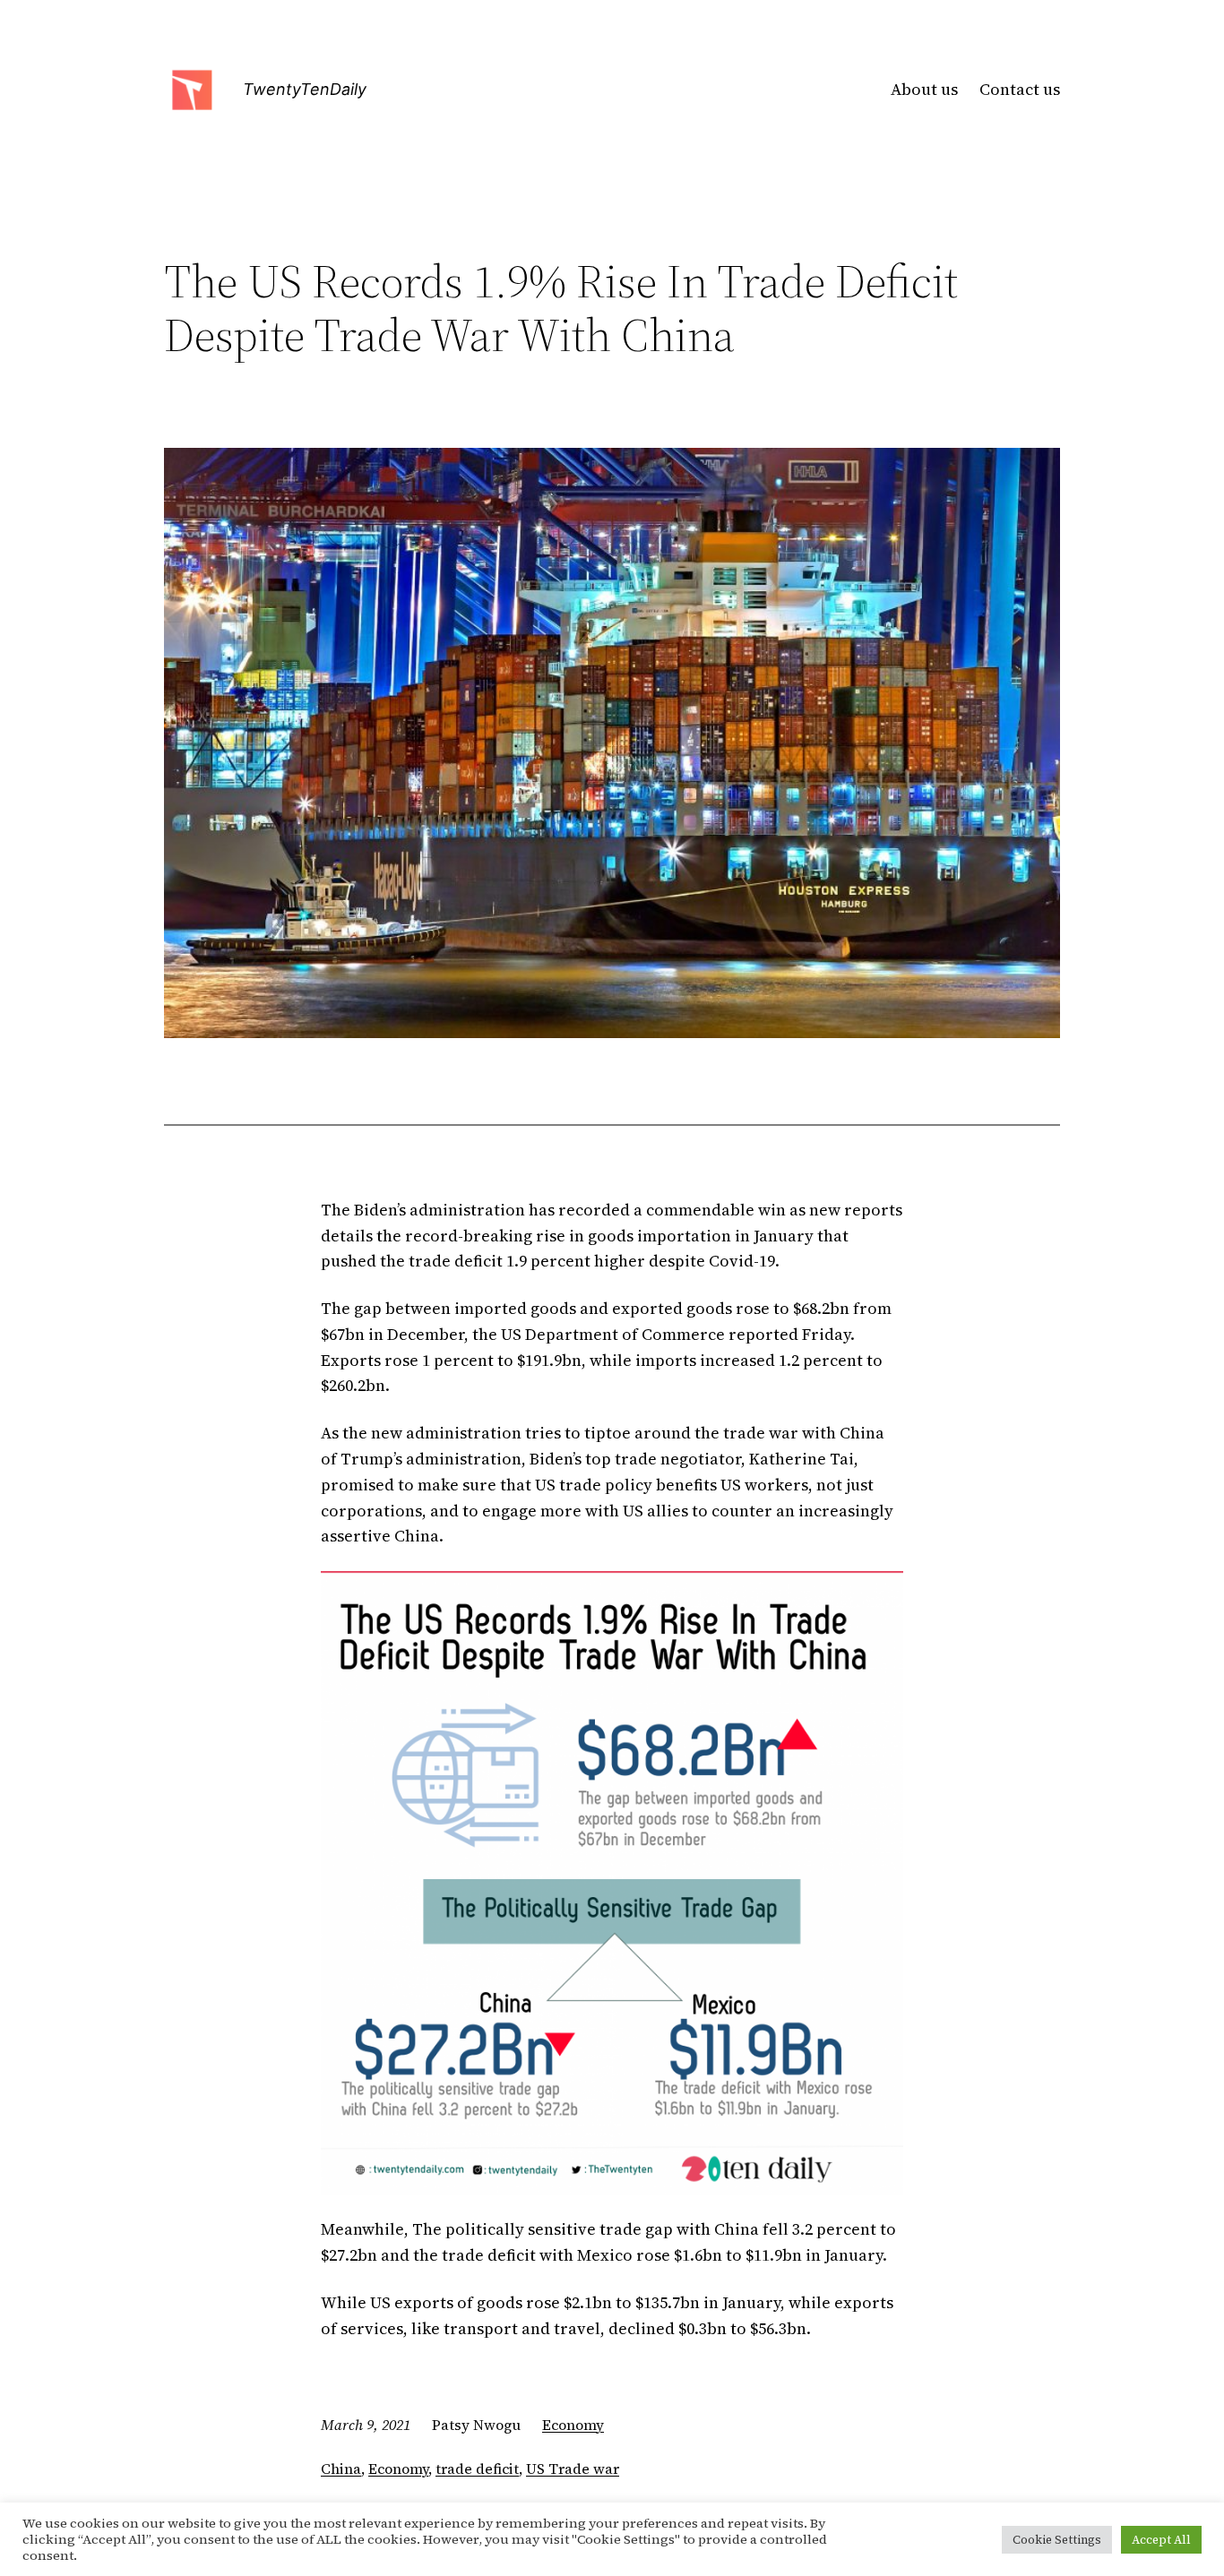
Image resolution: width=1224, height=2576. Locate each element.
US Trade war (573, 2469)
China (341, 2469)
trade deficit (477, 2469)
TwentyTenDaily (305, 89)
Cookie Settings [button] (1057, 2540)
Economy (573, 2425)
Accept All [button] (1161, 2540)
